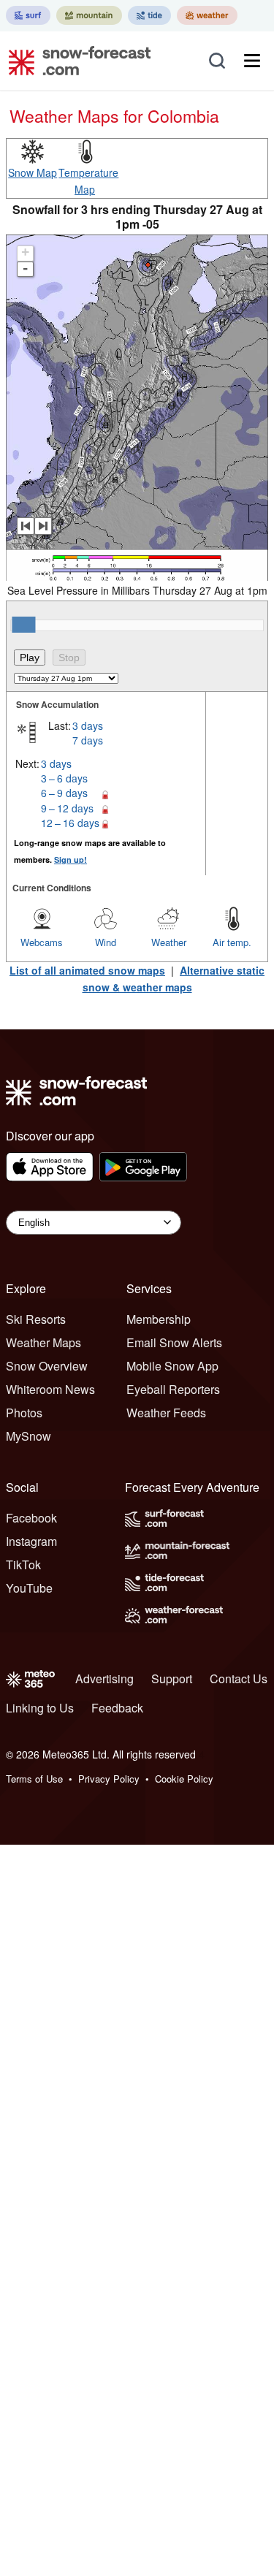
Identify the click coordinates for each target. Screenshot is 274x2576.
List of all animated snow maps (87, 970)
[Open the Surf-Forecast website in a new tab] (28, 15)
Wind (106, 942)
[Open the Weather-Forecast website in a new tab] (207, 15)
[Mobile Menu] (252, 61)
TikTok (23, 1565)
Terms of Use (34, 1779)
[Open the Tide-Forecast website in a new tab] (149, 15)
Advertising (104, 1678)
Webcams (42, 942)
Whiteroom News (50, 1389)
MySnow (28, 1436)
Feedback (117, 1708)
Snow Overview (47, 1366)
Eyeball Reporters (173, 1389)
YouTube (29, 1588)
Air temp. (232, 942)
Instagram (31, 1541)
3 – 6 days (64, 778)
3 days (88, 725)
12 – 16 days (70, 823)
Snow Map (33, 172)
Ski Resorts (36, 1319)
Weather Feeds (166, 1413)
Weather (169, 942)
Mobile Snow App (172, 1366)
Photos (24, 1413)
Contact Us (239, 1678)
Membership (159, 1319)
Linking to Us (40, 1708)
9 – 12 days (67, 808)
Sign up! (71, 860)
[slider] (23, 625)
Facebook (31, 1518)
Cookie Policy (184, 1779)
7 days (88, 740)
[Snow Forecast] (75, 61)
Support (172, 1678)
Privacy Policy (109, 1779)
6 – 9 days (64, 793)
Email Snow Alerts (174, 1342)
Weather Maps (43, 1342)
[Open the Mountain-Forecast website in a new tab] (89, 15)
